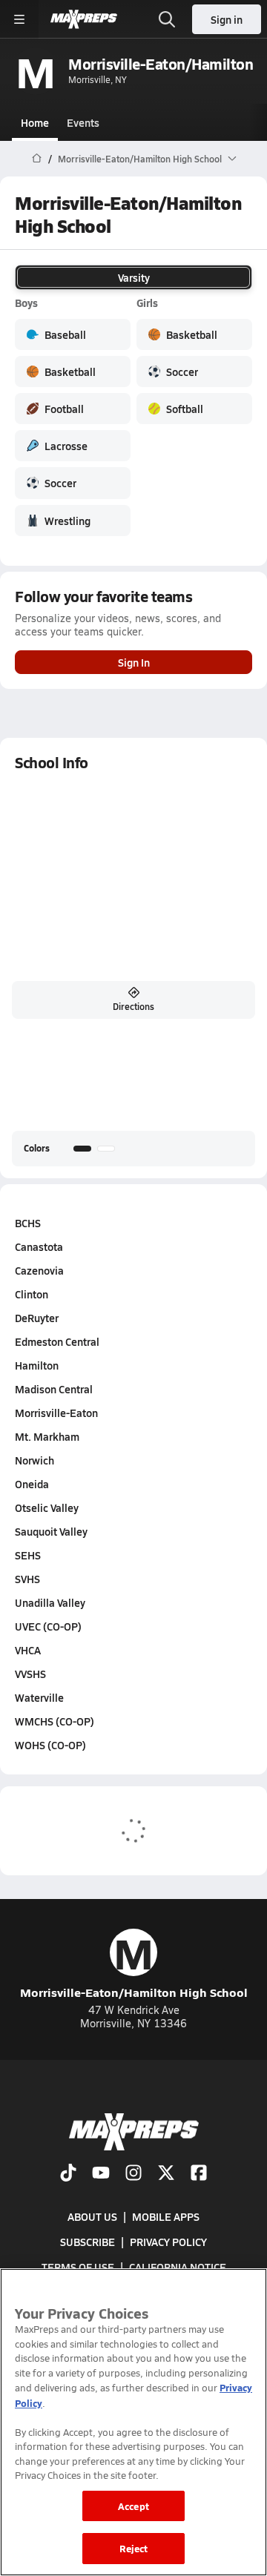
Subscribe (88, 2242)
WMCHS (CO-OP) (55, 1721)
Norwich (34, 1460)
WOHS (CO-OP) (50, 1745)
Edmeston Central (57, 1341)
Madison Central (54, 1389)
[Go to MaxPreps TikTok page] (68, 2174)
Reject (134, 2548)
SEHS (28, 1555)
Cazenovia (39, 1270)
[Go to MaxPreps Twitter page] (166, 2174)
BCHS (28, 1223)
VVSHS (30, 1674)
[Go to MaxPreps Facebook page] (199, 2174)
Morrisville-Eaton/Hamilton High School (134, 1965)
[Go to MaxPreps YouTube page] (101, 2174)
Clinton (32, 1294)
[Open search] (167, 19)
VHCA (28, 1650)
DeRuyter (37, 1318)
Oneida (32, 1484)
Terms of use (78, 2268)
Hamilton (37, 1365)
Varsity (134, 277)
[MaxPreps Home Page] (37, 159)
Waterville (39, 1697)
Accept (133, 2506)
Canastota (39, 1246)
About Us (92, 2216)
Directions (133, 1006)
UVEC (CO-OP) (48, 1626)
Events (83, 122)
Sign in (227, 19)
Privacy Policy (168, 2242)
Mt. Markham (47, 1436)
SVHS (27, 1579)
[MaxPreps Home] (84, 19)
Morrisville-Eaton (56, 1413)
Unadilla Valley (50, 1602)
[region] (133, 2422)
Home (35, 122)
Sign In (134, 662)
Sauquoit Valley (51, 1531)
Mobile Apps (166, 2216)
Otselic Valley (47, 1507)
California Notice (178, 2268)
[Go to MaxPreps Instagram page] (133, 2174)
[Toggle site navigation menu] (19, 19)
